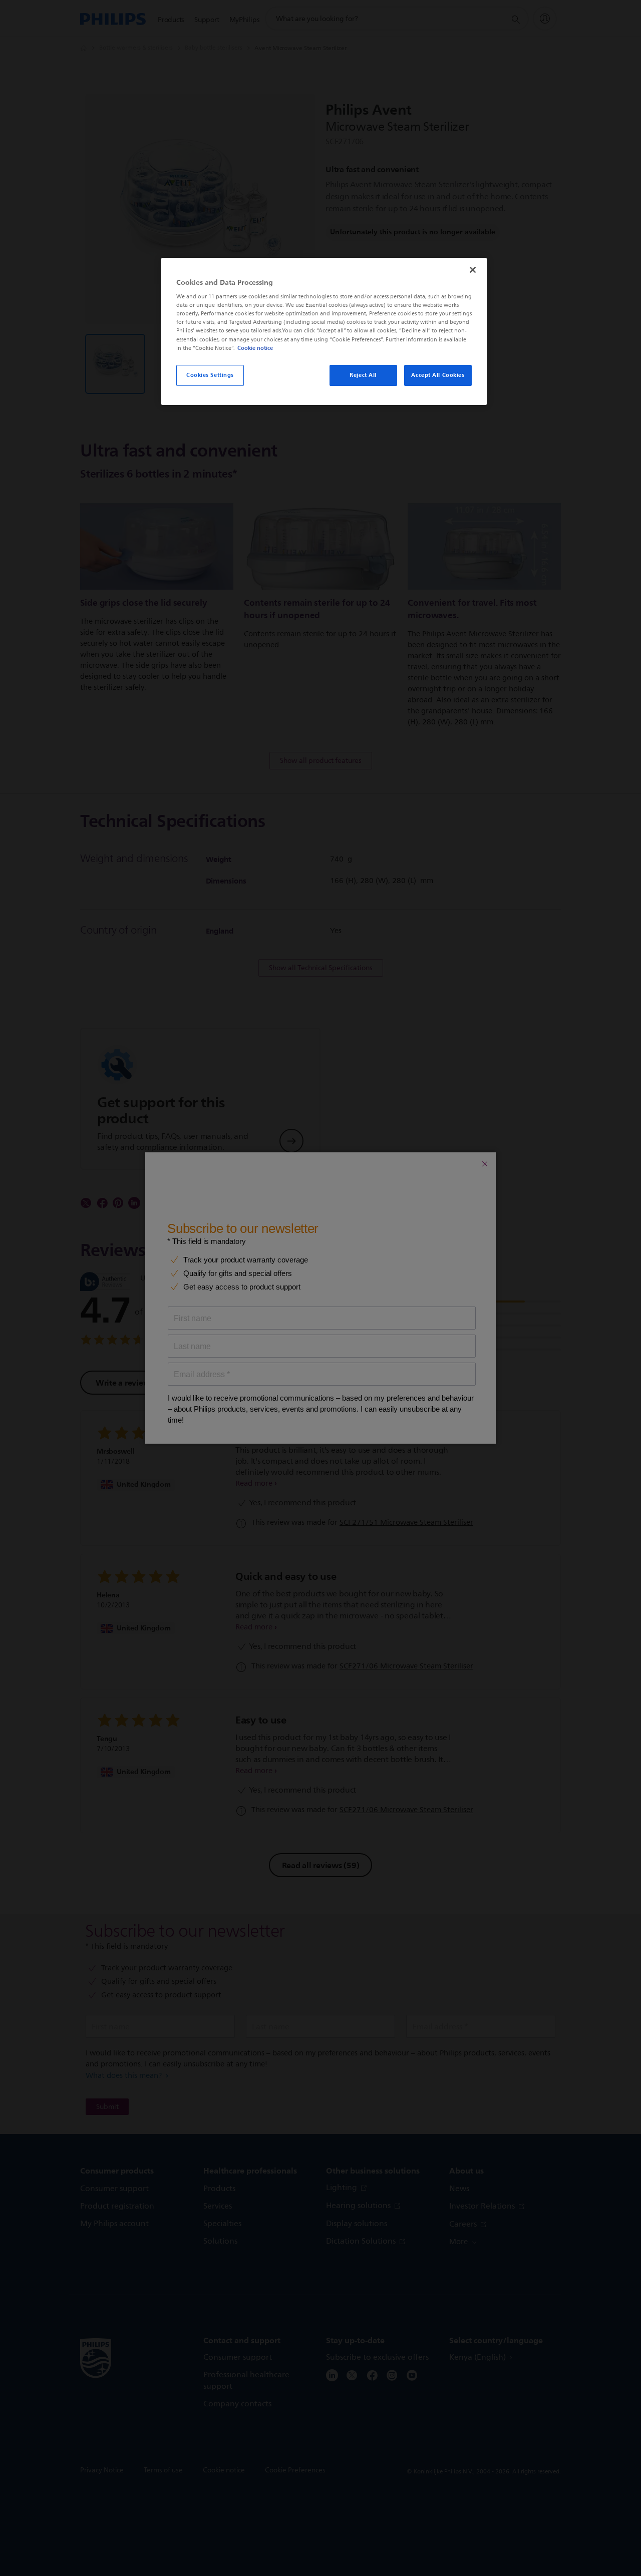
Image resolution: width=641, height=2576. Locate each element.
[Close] (473, 270)
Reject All (363, 375)
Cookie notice (255, 348)
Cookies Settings (210, 375)
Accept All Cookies (438, 375)
